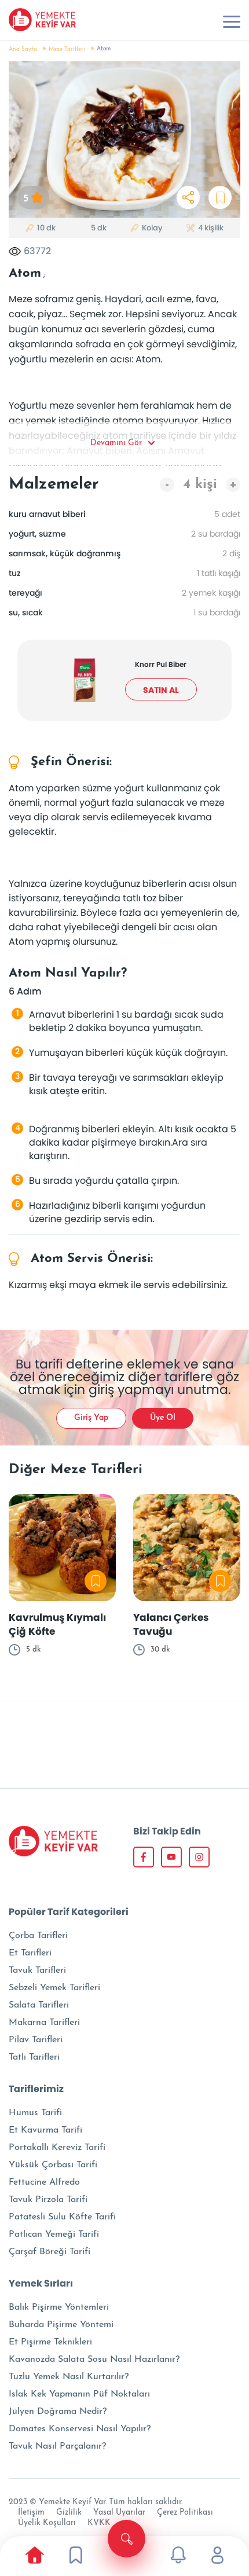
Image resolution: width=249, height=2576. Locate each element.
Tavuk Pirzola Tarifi (48, 2200)
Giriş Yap (91, 1418)
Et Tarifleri (30, 1953)
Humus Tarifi (35, 2113)
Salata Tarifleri (39, 2005)
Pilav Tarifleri (36, 2040)
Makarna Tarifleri (44, 2023)
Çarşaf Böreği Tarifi (50, 2252)
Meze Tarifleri (67, 49)
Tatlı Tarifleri (34, 2057)
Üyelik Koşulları (47, 2523)
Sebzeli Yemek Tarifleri (54, 1988)
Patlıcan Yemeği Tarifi (54, 2234)
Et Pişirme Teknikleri (50, 2342)
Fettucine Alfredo (44, 2182)
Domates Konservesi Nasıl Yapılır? (80, 2429)
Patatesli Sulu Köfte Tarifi (62, 2217)
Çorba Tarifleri (38, 1936)
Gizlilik (69, 2513)
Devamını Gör (116, 443)
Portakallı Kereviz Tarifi (57, 2148)
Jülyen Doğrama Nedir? (58, 2412)
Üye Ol (163, 1418)
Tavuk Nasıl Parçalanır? (57, 2446)
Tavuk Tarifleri (37, 1970)
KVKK (99, 2523)
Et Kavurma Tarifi (45, 2130)
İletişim (31, 2513)
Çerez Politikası (185, 2513)
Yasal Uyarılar (119, 2513)
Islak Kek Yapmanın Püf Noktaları (79, 2394)
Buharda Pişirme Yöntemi (61, 2325)
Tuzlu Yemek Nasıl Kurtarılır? (69, 2377)
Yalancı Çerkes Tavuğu (171, 1624)
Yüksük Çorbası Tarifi (53, 2165)
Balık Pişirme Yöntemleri (59, 2307)
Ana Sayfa (23, 49)
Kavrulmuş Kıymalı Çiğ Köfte (57, 1624)
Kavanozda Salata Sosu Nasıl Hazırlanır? (94, 2360)
